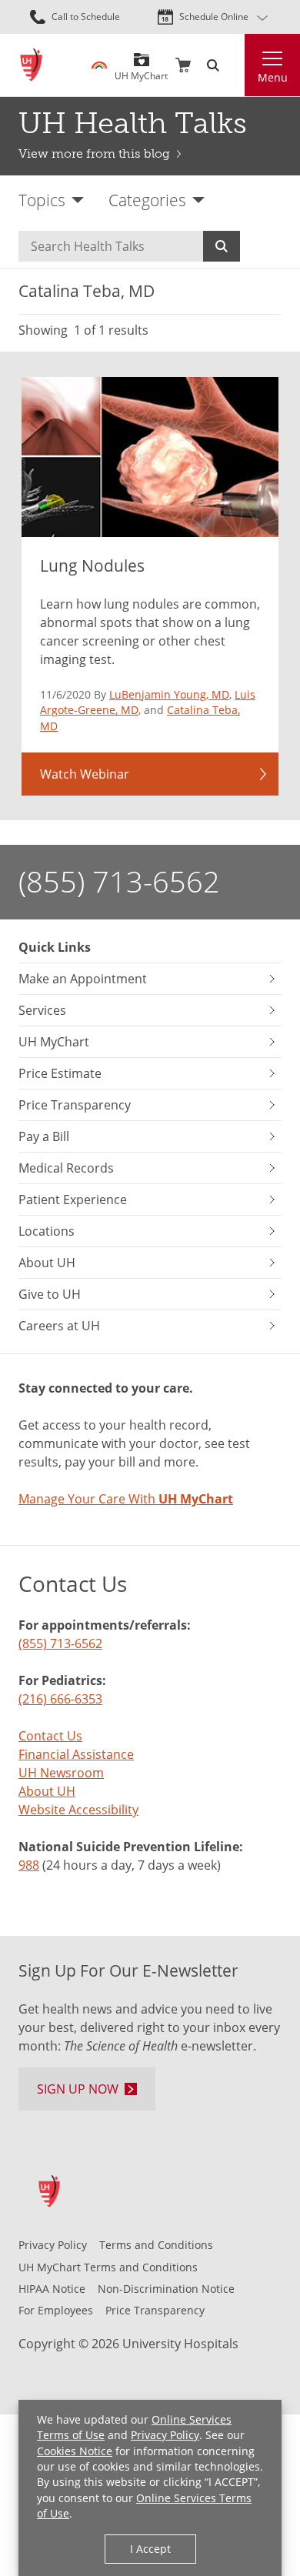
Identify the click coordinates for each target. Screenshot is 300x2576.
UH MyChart (141, 70)
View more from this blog (94, 153)
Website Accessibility (78, 1810)
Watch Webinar (85, 774)
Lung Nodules (92, 565)
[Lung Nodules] (150, 457)
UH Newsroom (61, 1773)
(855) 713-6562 (119, 881)
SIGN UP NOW (78, 2089)
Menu (273, 77)
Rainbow (99, 65)
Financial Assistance (76, 1754)
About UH (47, 1791)
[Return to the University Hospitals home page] (31, 65)
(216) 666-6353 (60, 1699)
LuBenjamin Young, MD (169, 694)
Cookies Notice (75, 2451)
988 (29, 1865)
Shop (183, 65)
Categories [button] (147, 200)
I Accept (150, 2549)
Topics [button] (42, 200)
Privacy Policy (165, 2435)
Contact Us (50, 1736)
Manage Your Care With (126, 1499)
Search (222, 246)
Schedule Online (214, 17)
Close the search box (235, 65)
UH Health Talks (133, 123)
